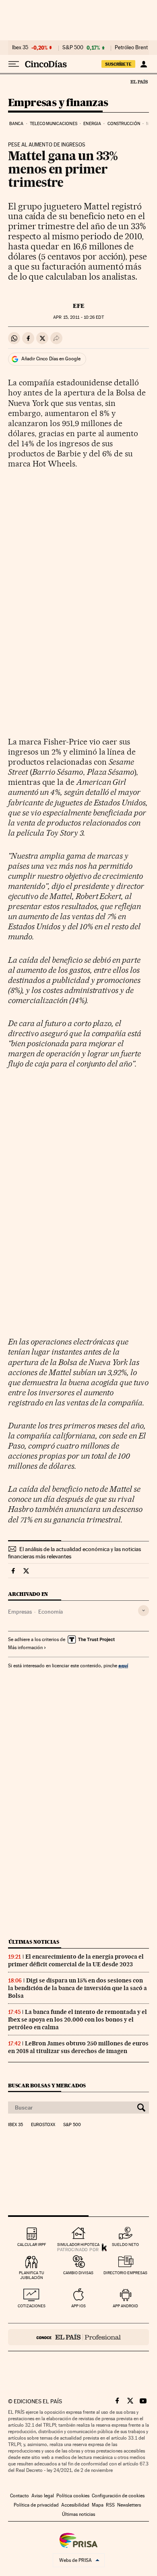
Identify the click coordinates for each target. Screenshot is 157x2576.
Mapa (98, 2505)
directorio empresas (125, 2273)
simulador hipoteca (78, 2245)
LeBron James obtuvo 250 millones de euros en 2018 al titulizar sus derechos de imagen (78, 2047)
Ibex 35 (20, 48)
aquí (123, 1665)
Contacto (20, 2496)
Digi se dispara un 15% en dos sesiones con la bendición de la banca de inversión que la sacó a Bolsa (77, 1988)
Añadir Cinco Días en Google (51, 359)
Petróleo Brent (131, 48)
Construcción (124, 124)
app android (125, 2306)
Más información (25, 1648)
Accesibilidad (75, 2505)
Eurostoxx (43, 2125)
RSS (110, 2505)
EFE (79, 306)
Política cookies (73, 2496)
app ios (78, 2306)
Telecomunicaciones (54, 124)
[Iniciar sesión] (144, 64)
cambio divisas (78, 2273)
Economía (51, 1612)
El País (139, 82)
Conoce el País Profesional (78, 2337)
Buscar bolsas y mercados (47, 2086)
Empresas (20, 1612)
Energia (92, 124)
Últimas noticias (34, 1942)
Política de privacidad (36, 2505)
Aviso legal (43, 2496)
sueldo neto (125, 2245)
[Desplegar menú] (14, 64)
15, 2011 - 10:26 (78, 317)
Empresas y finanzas (58, 103)
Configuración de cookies (118, 2496)
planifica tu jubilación (32, 2275)
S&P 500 (73, 48)
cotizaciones (32, 2306)
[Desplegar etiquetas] (144, 1611)
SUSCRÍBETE (118, 64)
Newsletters (129, 2505)
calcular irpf (32, 2245)
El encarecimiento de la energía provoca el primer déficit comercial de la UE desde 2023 (76, 1960)
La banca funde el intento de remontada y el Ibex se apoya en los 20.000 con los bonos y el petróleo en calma (77, 2020)
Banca (17, 124)
